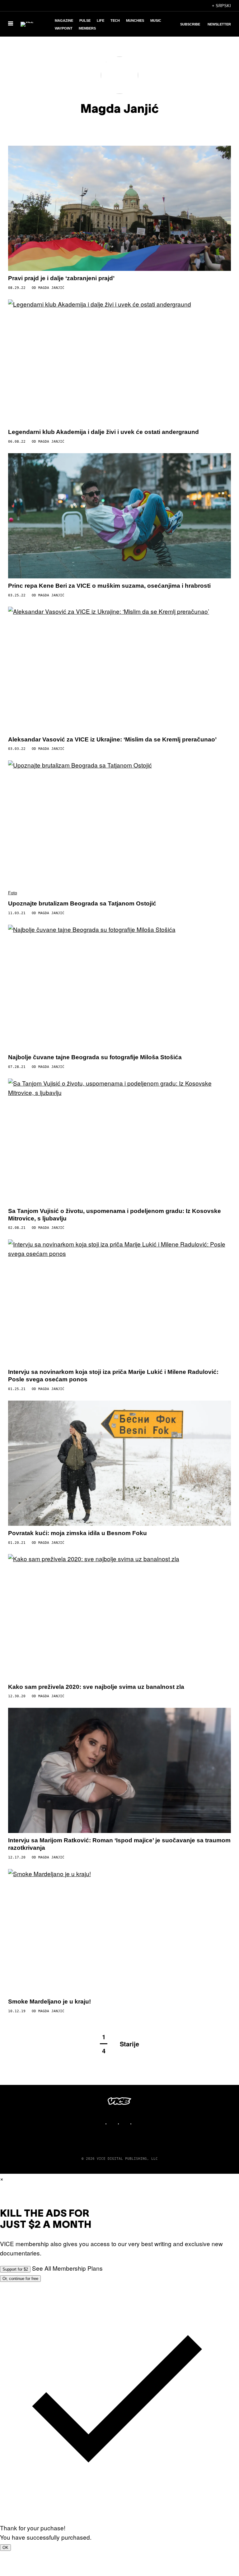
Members (87, 28)
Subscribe (190, 24)
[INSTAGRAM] (113, 2124)
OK (5, 2548)
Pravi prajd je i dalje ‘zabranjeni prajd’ (61, 278)
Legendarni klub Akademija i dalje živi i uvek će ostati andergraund (103, 432)
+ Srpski (221, 6)
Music (156, 21)
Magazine (64, 21)
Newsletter (219, 24)
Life (101, 21)
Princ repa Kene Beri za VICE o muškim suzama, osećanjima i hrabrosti (109, 586)
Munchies (135, 21)
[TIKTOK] (126, 2124)
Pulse (85, 21)
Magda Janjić (51, 288)
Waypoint (64, 28)
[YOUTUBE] (138, 2124)
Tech (115, 21)
